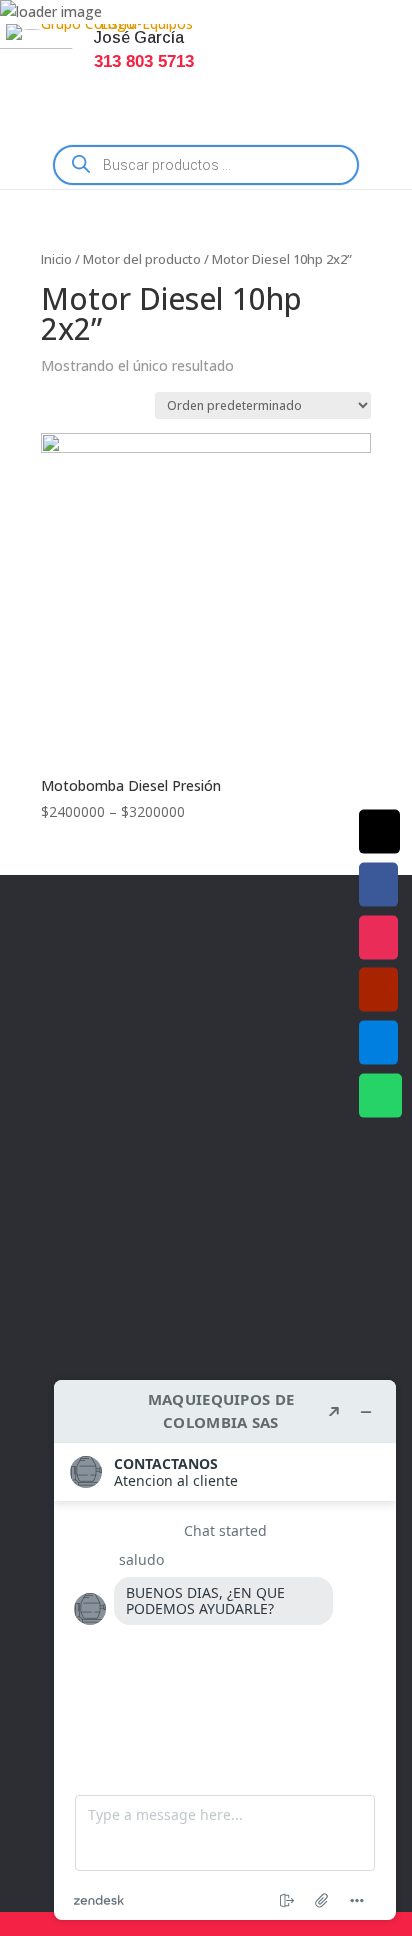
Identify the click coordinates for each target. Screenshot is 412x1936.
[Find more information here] (225, 1650)
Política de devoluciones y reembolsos (189, 1168)
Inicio (56, 259)
